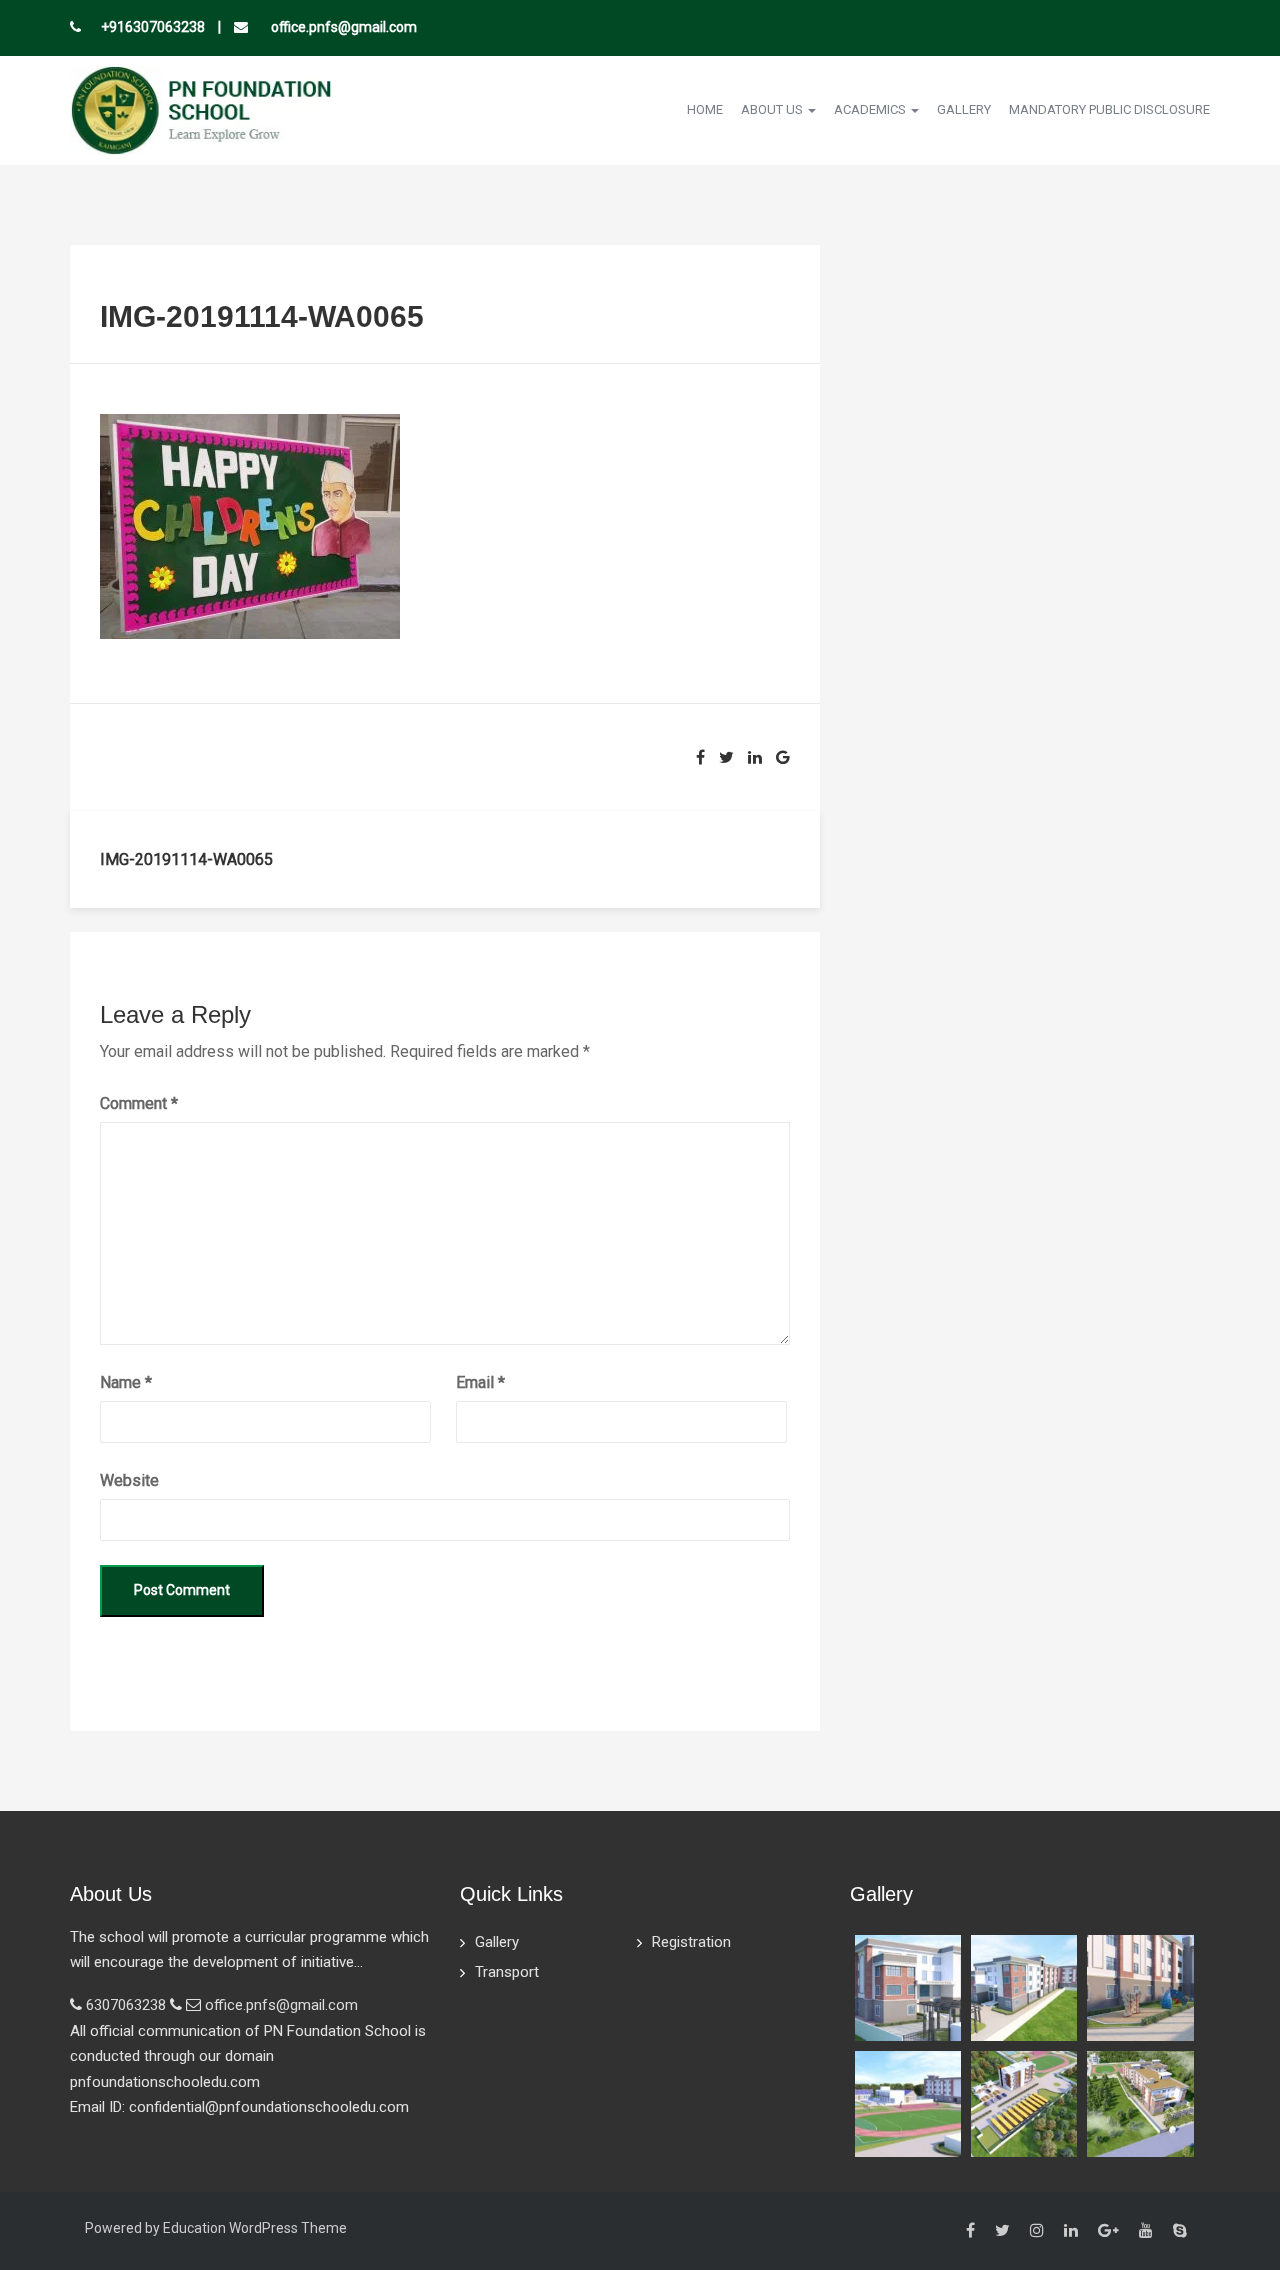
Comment (139, 1103)
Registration (691, 1942)
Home (705, 109)
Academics (871, 109)
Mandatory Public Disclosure (1109, 109)
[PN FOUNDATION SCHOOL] (201, 108)
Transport (507, 1972)
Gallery (964, 109)
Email (480, 1382)
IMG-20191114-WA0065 (186, 859)
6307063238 (126, 2005)
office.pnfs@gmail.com (342, 27)
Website (129, 1480)
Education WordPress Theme (255, 2228)
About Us (773, 109)
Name (126, 1382)
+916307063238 (153, 27)
